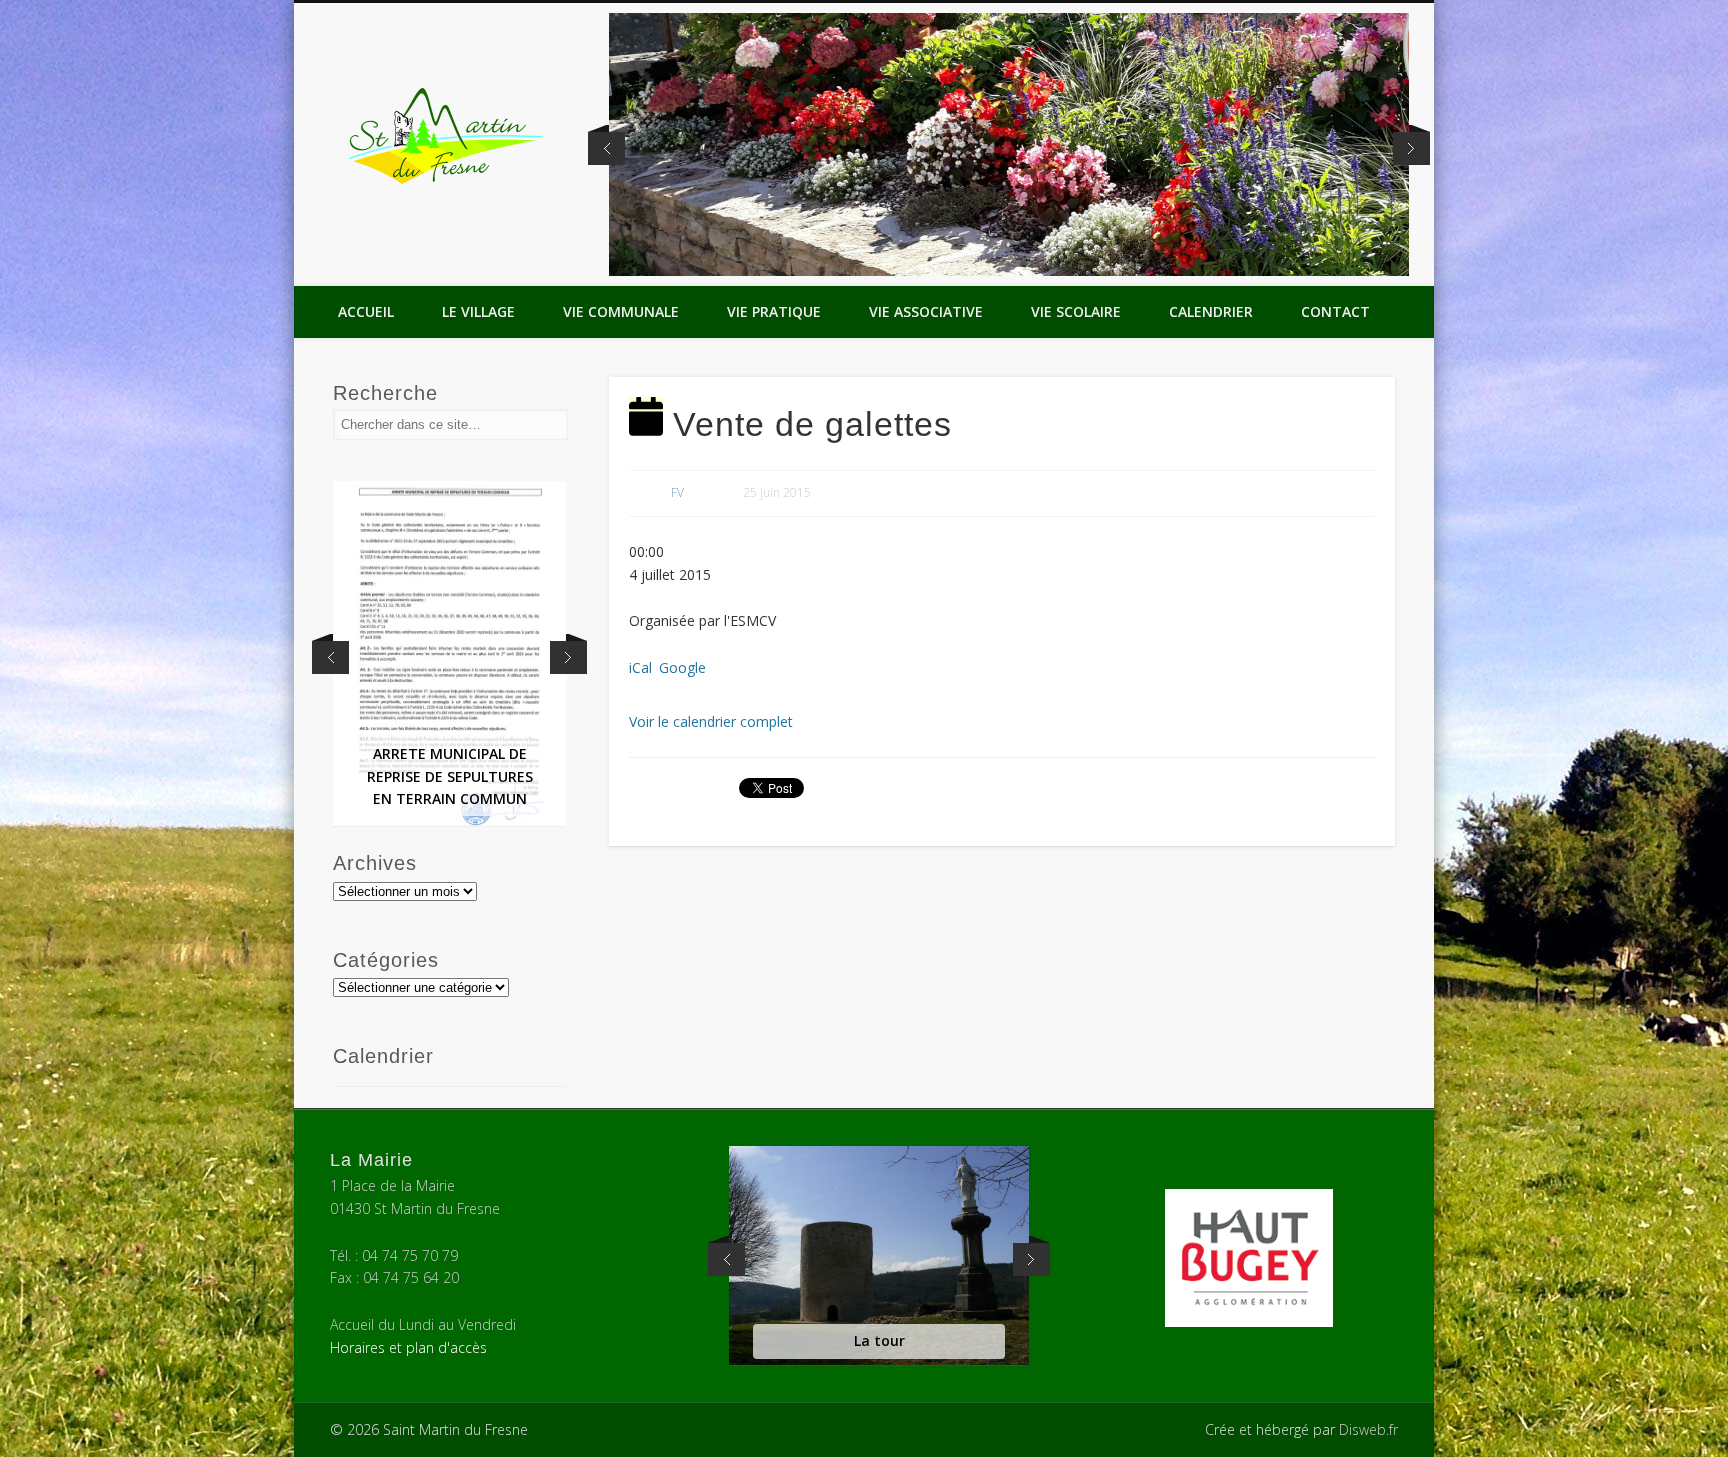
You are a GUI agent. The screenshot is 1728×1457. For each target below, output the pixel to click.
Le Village (478, 311)
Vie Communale (621, 311)
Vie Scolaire (1076, 311)
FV (677, 492)
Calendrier (1211, 311)
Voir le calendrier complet (711, 721)
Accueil (366, 311)
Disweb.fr (1368, 1429)
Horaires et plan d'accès (408, 1347)
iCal (640, 667)
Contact (1335, 311)
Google (682, 667)
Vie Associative (926, 311)
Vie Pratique (774, 311)
